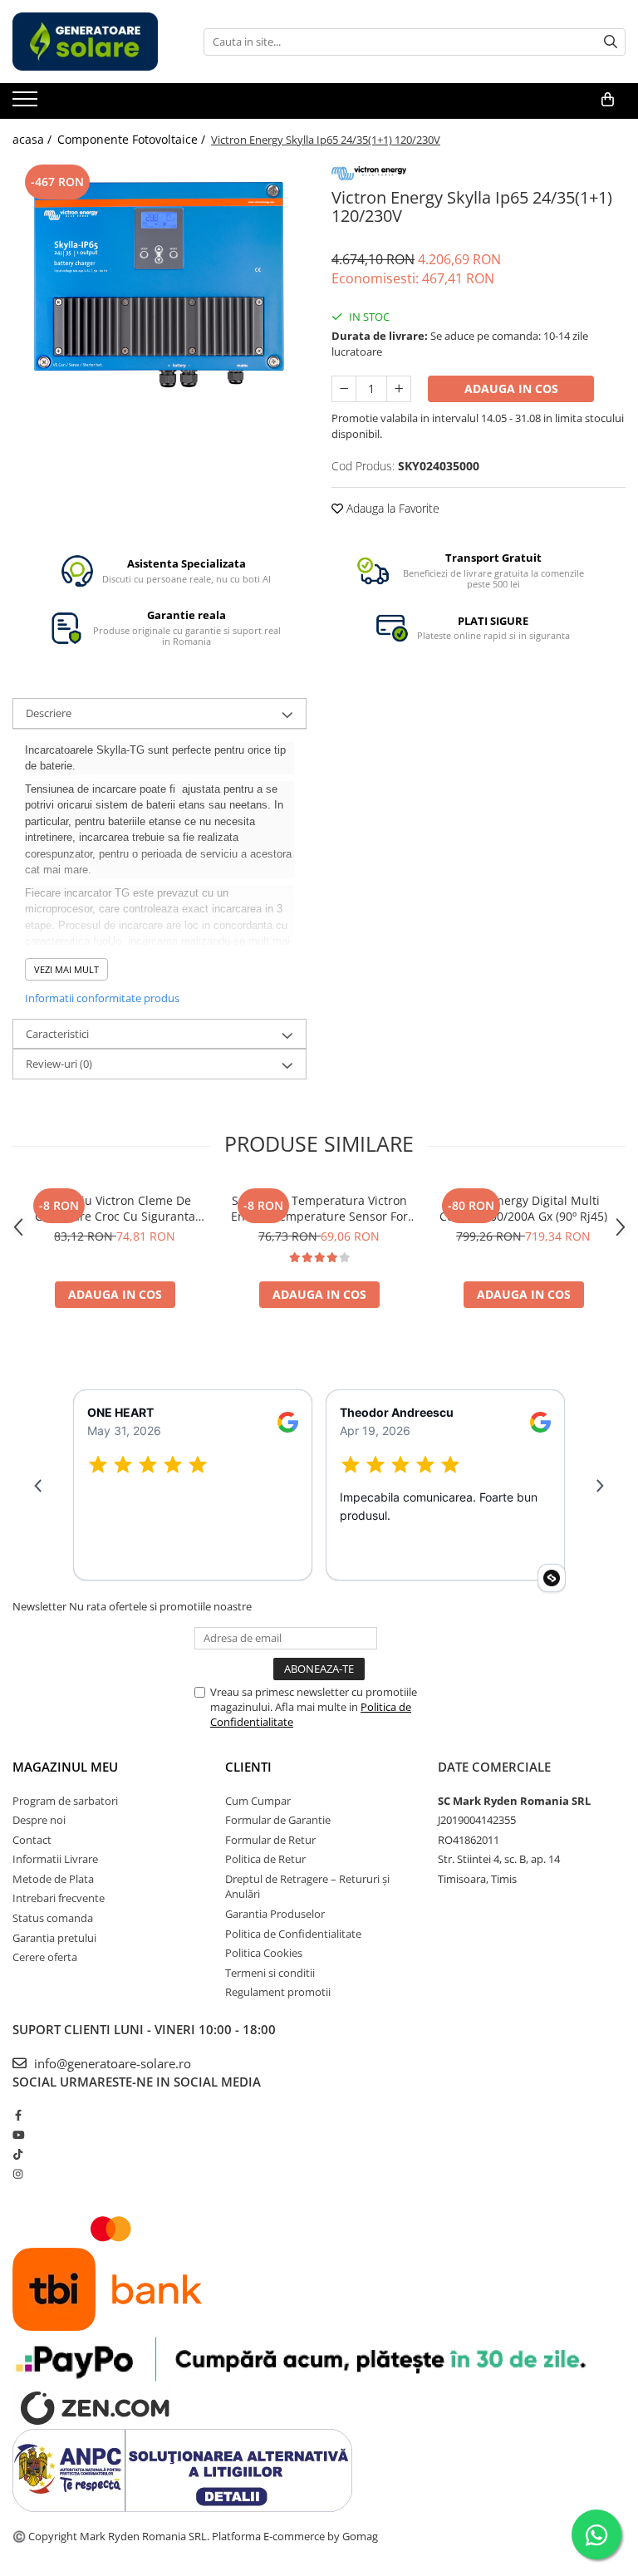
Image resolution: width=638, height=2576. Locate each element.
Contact (32, 1840)
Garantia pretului (54, 1938)
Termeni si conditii (270, 1973)
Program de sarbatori (65, 1801)
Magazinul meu (65, 1767)
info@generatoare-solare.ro (111, 2063)
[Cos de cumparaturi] (608, 100)
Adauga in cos (511, 388)
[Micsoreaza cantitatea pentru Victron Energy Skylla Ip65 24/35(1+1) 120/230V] (344, 389)
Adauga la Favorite (391, 508)
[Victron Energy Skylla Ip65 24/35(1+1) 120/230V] (159, 281)
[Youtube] (18, 2135)
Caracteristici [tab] (57, 1034)
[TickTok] (18, 2154)
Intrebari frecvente (59, 1898)
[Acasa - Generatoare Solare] (96, 42)
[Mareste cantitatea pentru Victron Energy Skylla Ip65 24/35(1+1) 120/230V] (399, 389)
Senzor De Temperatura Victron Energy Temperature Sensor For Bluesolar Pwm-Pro (319, 1208)
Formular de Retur (270, 1840)
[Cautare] (611, 42)
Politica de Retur (265, 1859)
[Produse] (27, 104)
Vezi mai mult (66, 969)
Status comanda (53, 1918)
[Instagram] (18, 2174)
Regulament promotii (278, 1992)
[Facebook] (18, 2115)
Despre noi (39, 1820)
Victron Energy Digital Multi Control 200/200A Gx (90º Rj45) (523, 1208)
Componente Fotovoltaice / (133, 139)
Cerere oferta (45, 1957)
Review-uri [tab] (59, 1064)
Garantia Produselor (275, 1914)
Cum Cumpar (258, 1801)
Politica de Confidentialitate (293, 1934)
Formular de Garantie (278, 1820)
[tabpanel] (159, 281)
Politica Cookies (264, 1953)
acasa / (34, 139)
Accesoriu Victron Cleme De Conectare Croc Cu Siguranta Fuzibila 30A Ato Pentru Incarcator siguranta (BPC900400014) (115, 1208)
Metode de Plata (53, 1879)
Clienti (248, 1767)
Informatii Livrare (55, 1859)
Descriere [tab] (49, 713)
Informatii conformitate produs (102, 998)
